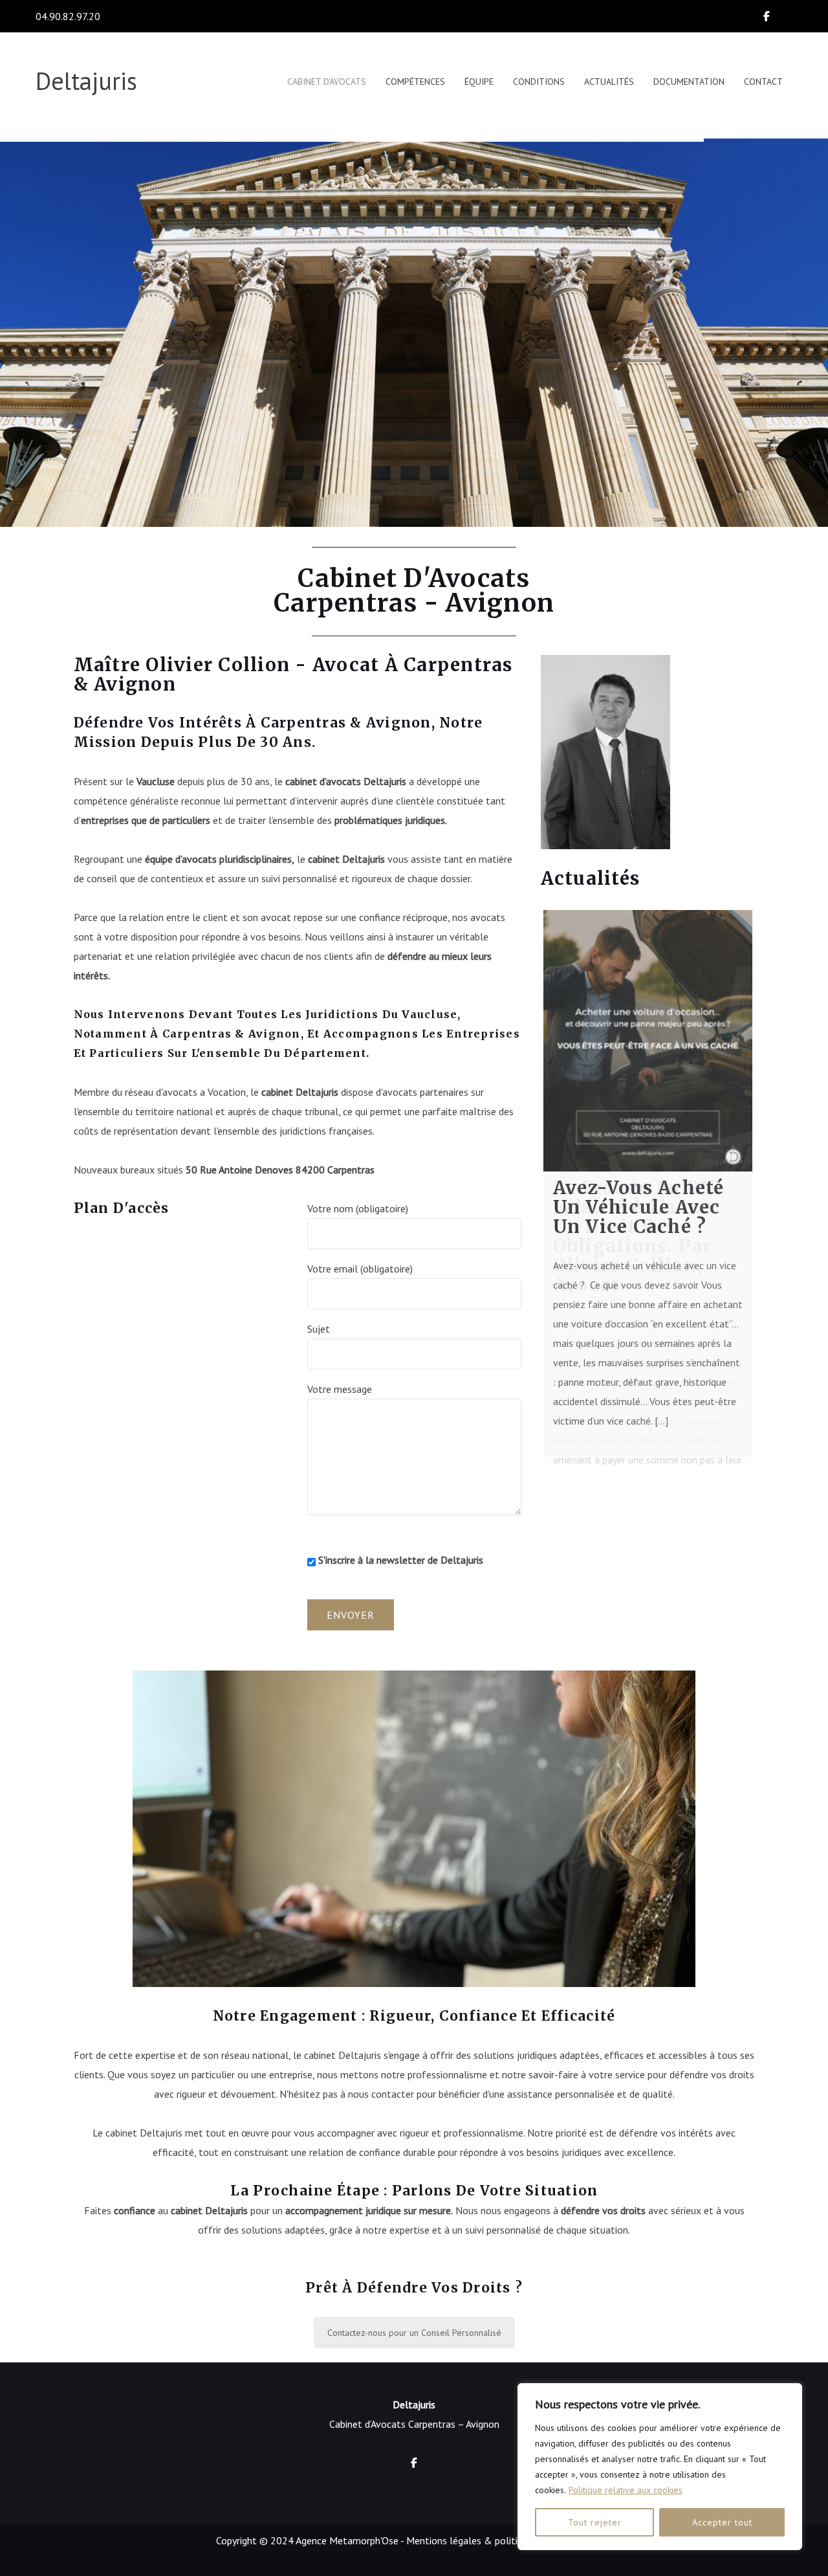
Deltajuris (86, 81)
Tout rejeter (595, 2522)
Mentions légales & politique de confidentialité (509, 2540)
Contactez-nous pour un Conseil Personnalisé (414, 2333)
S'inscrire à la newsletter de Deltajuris (399, 1560)
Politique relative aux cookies (626, 2490)
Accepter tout (722, 2522)
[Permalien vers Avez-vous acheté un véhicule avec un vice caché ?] (648, 1041)
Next (772, 1181)
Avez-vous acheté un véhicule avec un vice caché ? (639, 1207)
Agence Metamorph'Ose (347, 2540)
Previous (524, 1181)
